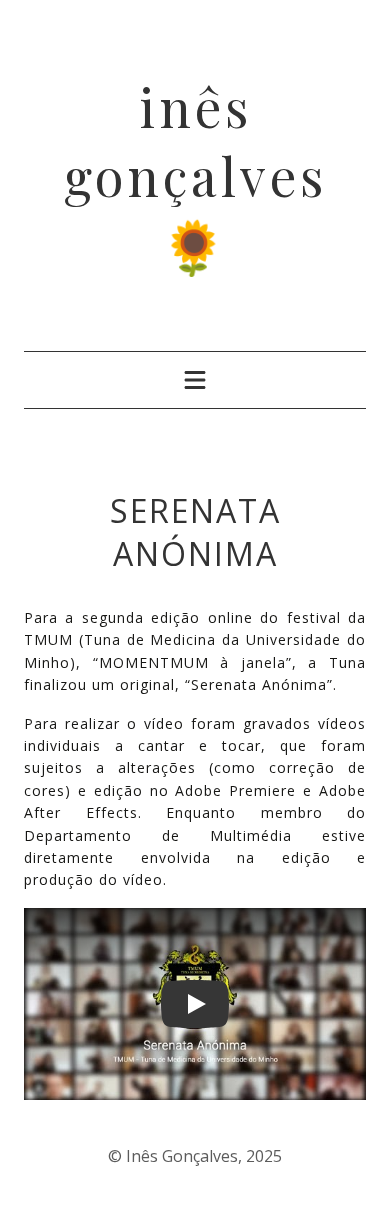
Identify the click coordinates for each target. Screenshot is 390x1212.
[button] (195, 1004)
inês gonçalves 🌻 (195, 175)
